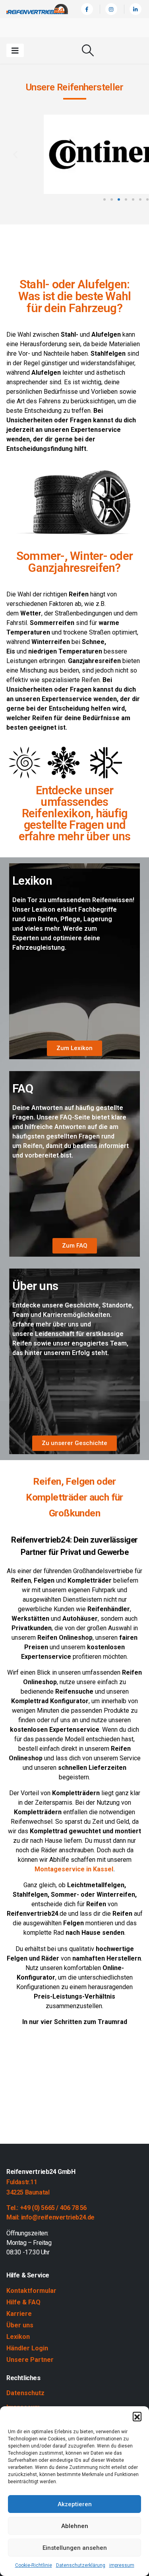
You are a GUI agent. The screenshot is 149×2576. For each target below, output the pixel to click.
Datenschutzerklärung (81, 2565)
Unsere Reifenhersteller (74, 87)
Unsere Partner (30, 2360)
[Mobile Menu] (15, 50)
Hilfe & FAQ (23, 2302)
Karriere (19, 2314)
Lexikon (18, 2337)
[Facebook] (87, 9)
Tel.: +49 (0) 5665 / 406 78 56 (46, 2208)
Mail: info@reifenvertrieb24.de (50, 2217)
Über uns (20, 2325)
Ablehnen (75, 2526)
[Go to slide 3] (119, 199)
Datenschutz (25, 2393)
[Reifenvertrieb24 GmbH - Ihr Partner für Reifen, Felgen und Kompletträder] (37, 9)
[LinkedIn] (135, 9)
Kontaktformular (31, 2291)
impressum (122, 2565)
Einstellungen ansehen (75, 2548)
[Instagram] (111, 9)
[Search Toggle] (88, 50)
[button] (137, 2416)
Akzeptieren (75, 2504)
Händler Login (27, 2348)
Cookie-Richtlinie (34, 2565)
